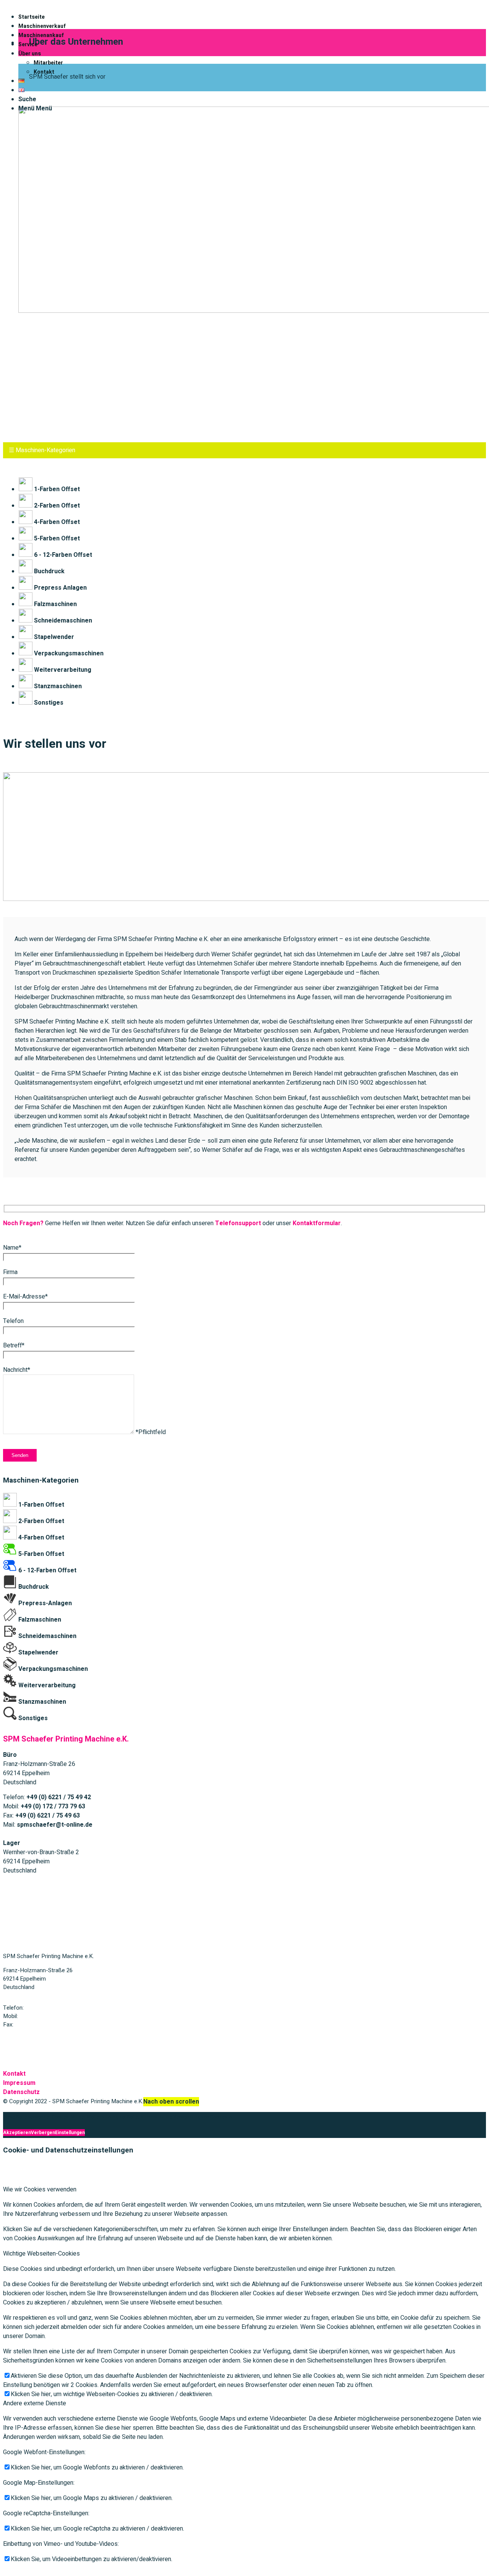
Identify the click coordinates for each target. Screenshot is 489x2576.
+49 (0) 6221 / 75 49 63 (44, 2025)
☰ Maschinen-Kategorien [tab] (42, 450)
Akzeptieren (17, 2133)
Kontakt (14, 2074)
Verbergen (43, 2133)
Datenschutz (21, 2092)
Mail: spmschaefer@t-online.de (42, 2039)
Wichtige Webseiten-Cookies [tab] (41, 2254)
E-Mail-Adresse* (25, 1297)
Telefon (13, 1321)
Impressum (19, 2083)
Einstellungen (70, 2133)
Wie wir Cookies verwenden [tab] (40, 2190)
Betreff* (14, 1345)
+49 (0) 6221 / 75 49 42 (54, 2008)
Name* (12, 1248)
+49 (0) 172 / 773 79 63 (49, 2016)
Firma (10, 1272)
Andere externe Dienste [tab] (35, 2403)
